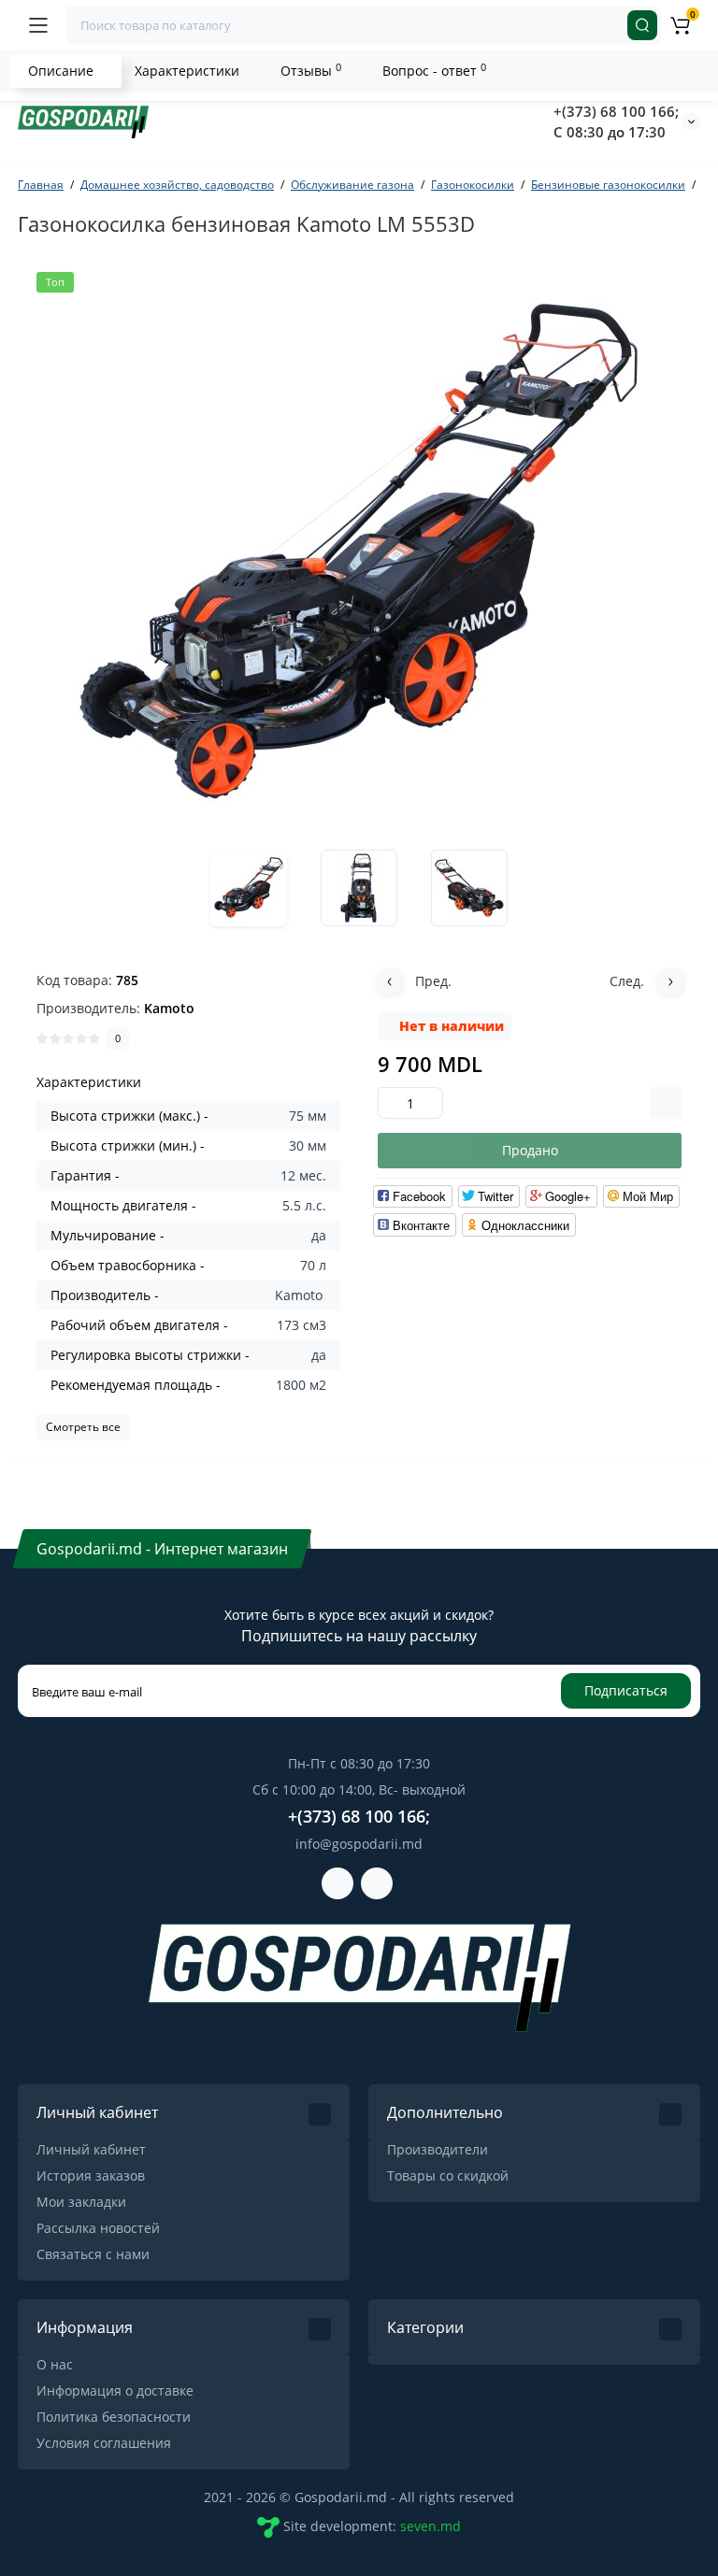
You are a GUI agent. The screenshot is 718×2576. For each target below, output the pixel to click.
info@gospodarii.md (359, 1844)
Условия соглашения (104, 2443)
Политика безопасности (114, 2417)
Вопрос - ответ (434, 70)
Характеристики (187, 71)
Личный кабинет (91, 2149)
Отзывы (311, 70)
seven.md (431, 2526)
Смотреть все (83, 1427)
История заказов (91, 2175)
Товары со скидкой (448, 2175)
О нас (55, 2364)
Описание (61, 71)
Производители (438, 2149)
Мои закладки (81, 2202)
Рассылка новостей (98, 2228)
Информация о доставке (115, 2390)
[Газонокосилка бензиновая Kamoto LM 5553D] (359, 552)
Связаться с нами (93, 2254)
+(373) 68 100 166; (616, 111)
